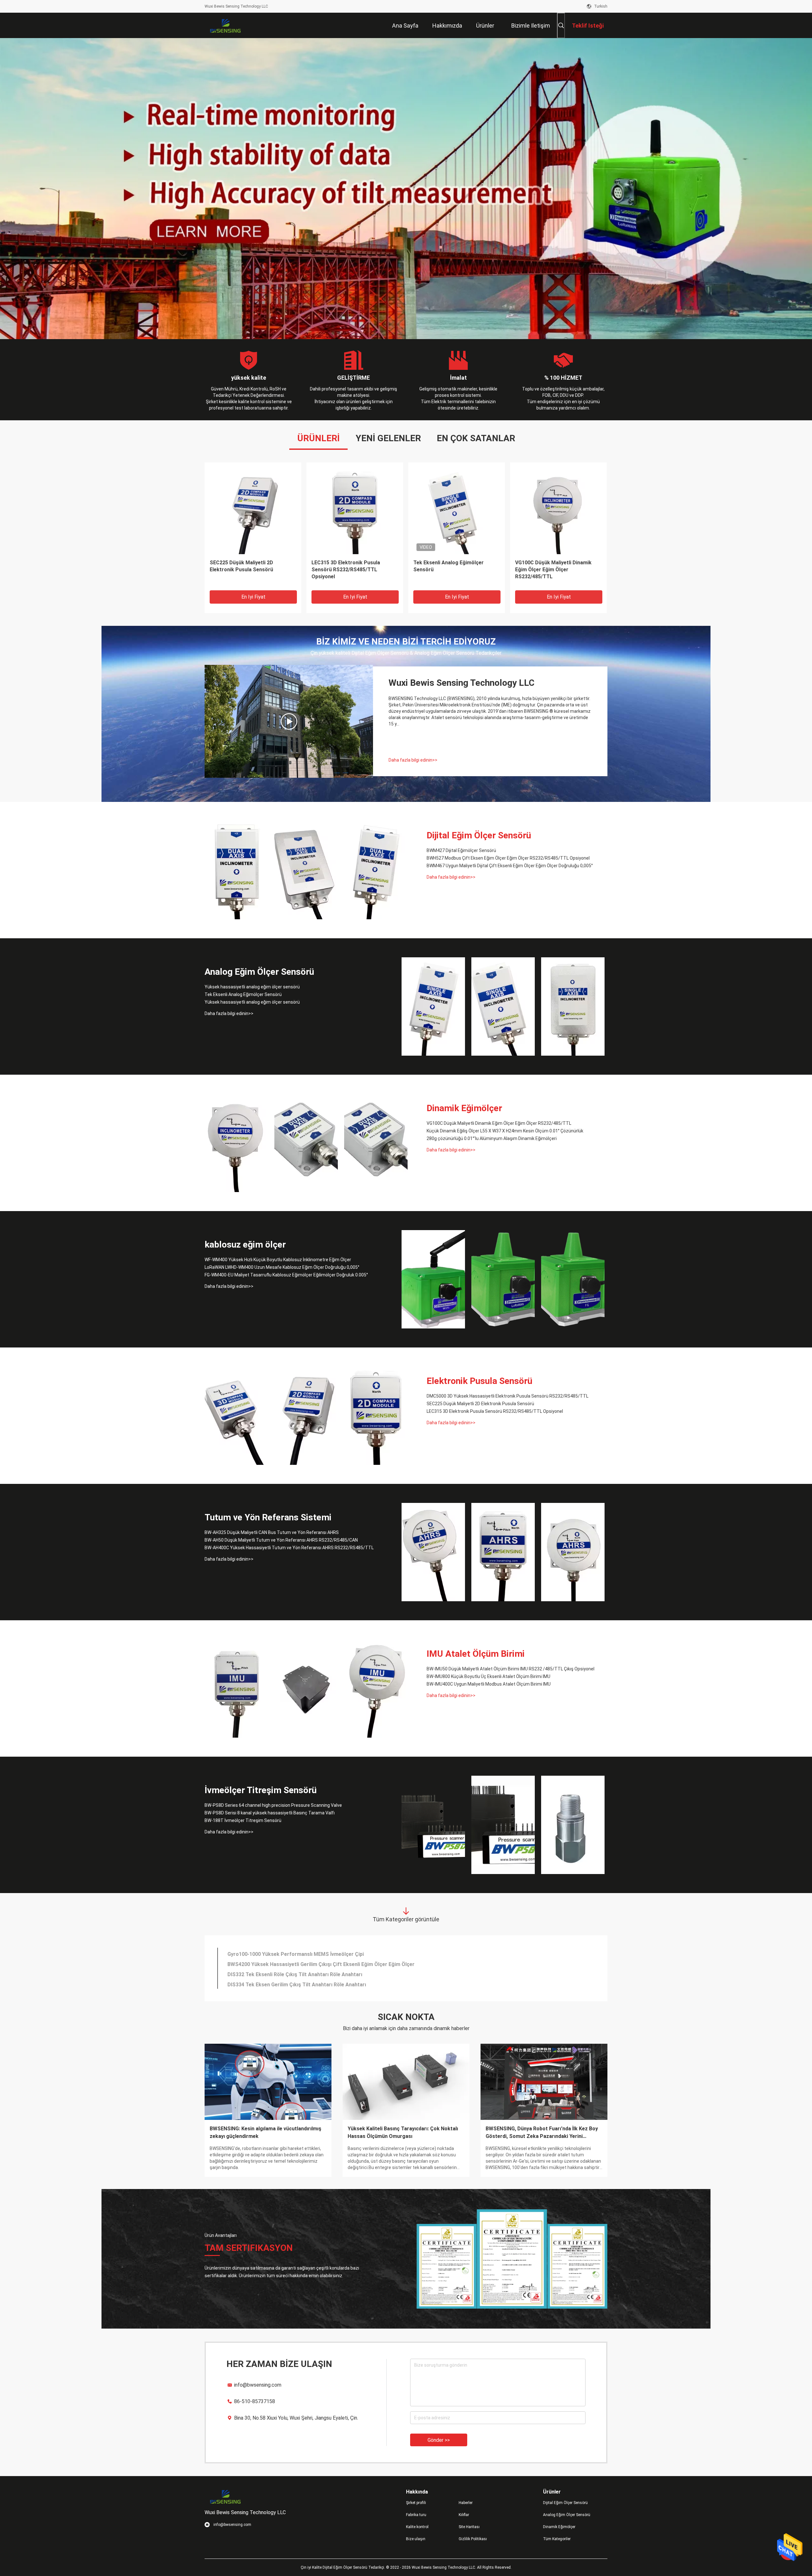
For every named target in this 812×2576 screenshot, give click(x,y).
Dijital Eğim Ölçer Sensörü (479, 835)
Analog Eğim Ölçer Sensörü (259, 972)
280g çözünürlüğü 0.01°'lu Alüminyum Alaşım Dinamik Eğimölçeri (492, 1138)
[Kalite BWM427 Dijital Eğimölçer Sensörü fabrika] (253, 511)
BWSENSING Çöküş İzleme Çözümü (527, 2129)
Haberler (466, 2503)
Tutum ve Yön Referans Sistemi (268, 1517)
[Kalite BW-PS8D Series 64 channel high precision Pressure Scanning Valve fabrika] (433, 1825)
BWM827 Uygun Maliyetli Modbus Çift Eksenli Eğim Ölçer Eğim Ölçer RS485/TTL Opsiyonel (335, 1953)
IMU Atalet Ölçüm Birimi (476, 1654)
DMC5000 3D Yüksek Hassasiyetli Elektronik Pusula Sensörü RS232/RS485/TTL (507, 1396)
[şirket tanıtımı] (289, 721)
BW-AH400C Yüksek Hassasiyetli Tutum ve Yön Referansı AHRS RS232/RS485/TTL (289, 1548)
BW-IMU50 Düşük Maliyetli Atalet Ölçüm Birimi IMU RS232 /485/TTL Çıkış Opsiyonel (511, 1669)
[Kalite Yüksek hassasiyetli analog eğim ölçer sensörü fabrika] (355, 511)
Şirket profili (416, 2503)
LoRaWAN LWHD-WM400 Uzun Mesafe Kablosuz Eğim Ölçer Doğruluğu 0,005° (282, 1267)
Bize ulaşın (416, 2539)
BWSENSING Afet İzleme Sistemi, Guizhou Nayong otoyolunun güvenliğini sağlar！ (397, 2132)
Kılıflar (464, 2515)
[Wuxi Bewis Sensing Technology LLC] (225, 25)
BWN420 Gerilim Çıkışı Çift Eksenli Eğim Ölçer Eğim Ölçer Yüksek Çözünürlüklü (321, 1963)
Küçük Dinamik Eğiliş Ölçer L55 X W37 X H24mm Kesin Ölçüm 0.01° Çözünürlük (505, 1131)
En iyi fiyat (253, 597)
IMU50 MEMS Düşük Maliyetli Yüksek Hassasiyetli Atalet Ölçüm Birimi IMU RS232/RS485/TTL (454, 570)
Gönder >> (439, 2440)
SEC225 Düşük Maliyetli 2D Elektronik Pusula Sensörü (480, 1404)
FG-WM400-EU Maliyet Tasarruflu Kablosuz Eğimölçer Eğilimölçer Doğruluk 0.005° (286, 1275)
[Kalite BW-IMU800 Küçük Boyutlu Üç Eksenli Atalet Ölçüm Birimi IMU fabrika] (306, 1688)
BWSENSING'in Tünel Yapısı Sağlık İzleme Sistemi (258, 2132)
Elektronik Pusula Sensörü (479, 1381)
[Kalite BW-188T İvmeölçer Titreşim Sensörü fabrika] (573, 1825)
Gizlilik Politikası (473, 2539)
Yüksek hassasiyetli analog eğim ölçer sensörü (350, 566)
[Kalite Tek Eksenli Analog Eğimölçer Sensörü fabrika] (503, 1006)
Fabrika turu (416, 2515)
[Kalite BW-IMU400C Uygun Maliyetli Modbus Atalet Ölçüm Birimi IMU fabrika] (376, 1688)
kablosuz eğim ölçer (245, 1245)
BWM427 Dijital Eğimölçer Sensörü (251, 563)
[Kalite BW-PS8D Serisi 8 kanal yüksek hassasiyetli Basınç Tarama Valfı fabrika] (503, 1825)
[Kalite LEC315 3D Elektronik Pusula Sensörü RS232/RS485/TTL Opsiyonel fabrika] (376, 1416)
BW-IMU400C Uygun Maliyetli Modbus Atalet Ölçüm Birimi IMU (489, 1684)
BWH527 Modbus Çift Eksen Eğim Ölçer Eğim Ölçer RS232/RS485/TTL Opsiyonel (508, 858)
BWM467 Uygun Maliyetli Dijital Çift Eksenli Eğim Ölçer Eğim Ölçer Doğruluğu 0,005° (510, 866)
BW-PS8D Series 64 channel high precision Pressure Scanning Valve (273, 1805)
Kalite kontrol (417, 2527)
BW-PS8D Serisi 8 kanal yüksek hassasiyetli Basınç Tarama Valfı (270, 1813)
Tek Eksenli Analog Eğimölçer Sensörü (243, 994)
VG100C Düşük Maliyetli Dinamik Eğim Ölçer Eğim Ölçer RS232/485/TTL (499, 1123)
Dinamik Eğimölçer (464, 1108)
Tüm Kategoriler (557, 2539)
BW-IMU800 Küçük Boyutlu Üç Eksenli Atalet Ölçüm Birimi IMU (488, 1676)
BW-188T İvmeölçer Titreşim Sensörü (243, 1820)
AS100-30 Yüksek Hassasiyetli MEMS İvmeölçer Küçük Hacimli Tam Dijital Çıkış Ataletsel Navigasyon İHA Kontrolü (363, 1983)
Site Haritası (469, 2527)
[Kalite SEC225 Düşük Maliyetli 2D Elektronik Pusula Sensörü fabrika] (306, 1416)
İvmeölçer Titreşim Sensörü (261, 1790)
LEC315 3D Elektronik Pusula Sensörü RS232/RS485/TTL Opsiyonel (495, 1411)
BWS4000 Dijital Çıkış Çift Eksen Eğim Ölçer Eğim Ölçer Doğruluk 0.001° (312, 1973)
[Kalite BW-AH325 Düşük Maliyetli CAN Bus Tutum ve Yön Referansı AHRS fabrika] (433, 1552)
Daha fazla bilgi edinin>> (413, 760)
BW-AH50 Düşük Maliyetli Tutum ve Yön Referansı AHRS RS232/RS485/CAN (557, 570)
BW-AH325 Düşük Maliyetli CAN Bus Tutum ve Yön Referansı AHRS (272, 1532)
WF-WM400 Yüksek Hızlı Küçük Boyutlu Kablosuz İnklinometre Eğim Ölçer (278, 1260)
